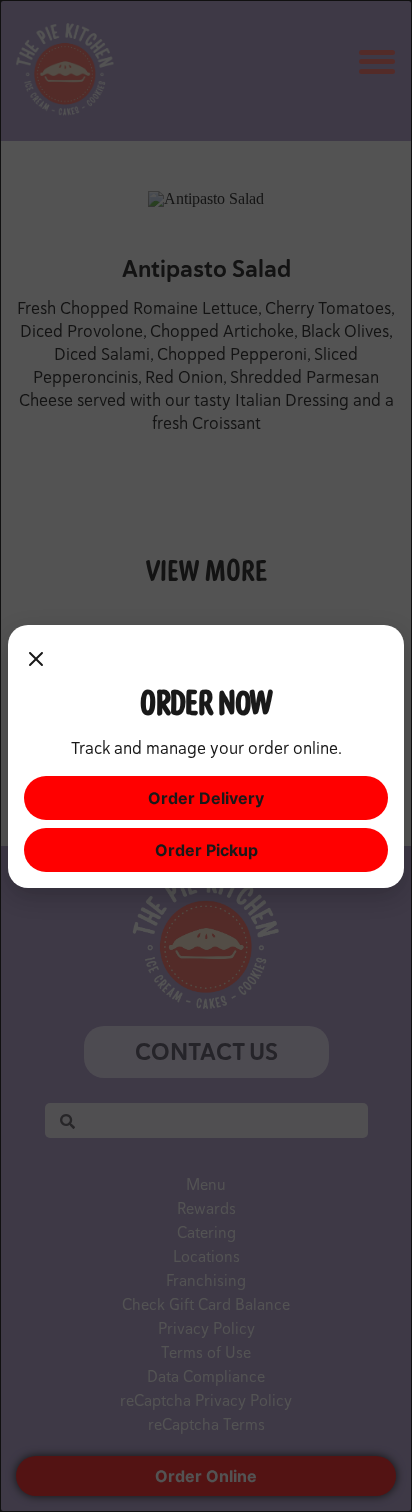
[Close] (36, 661)
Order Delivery (206, 798)
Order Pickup (206, 850)
